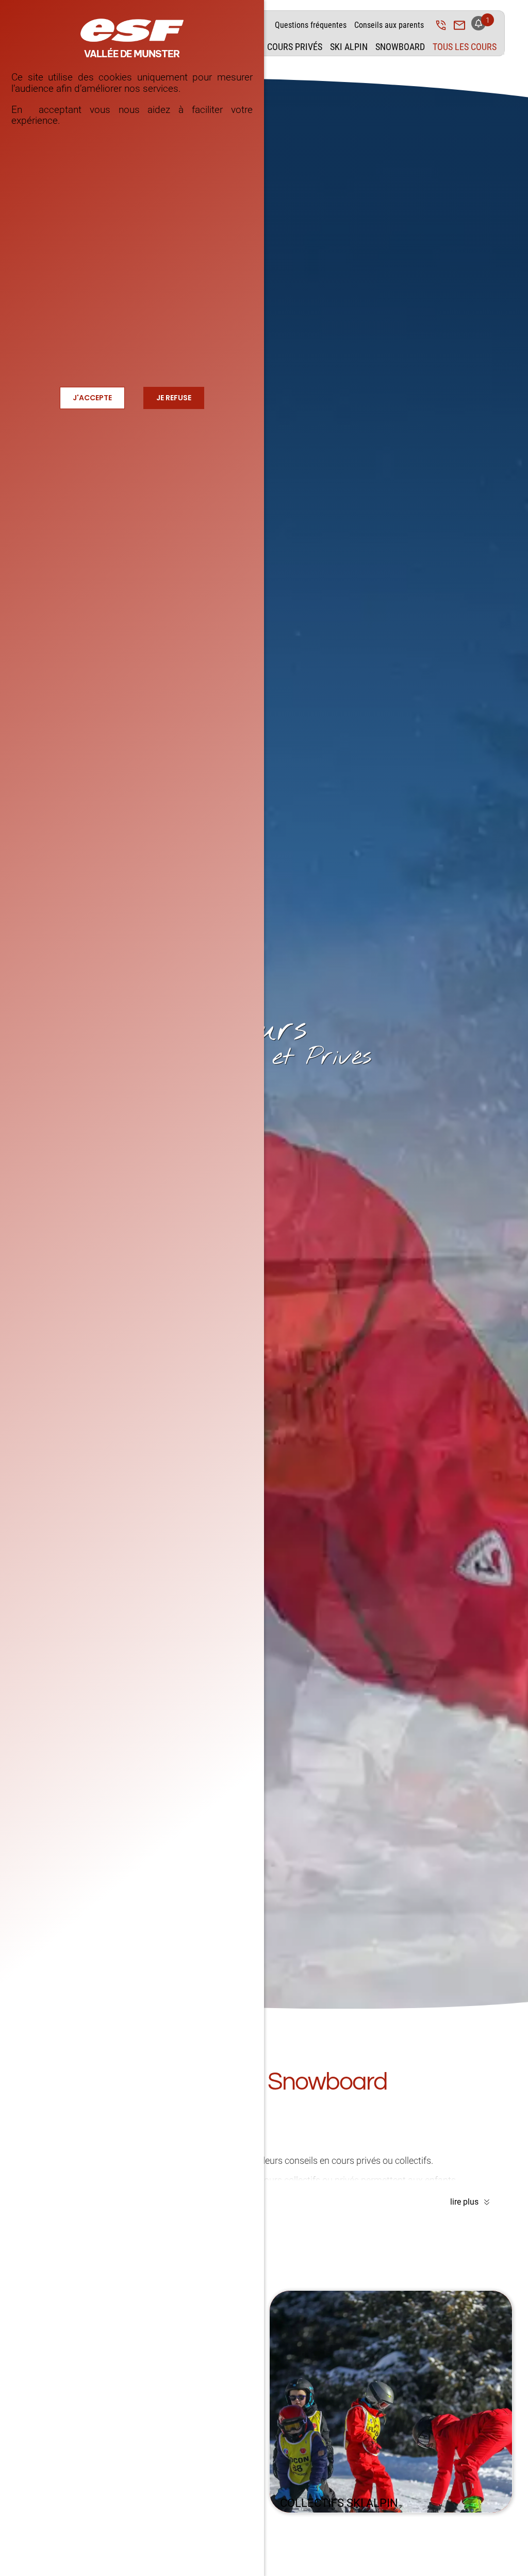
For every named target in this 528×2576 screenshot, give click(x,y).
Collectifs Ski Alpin (339, 2503)
